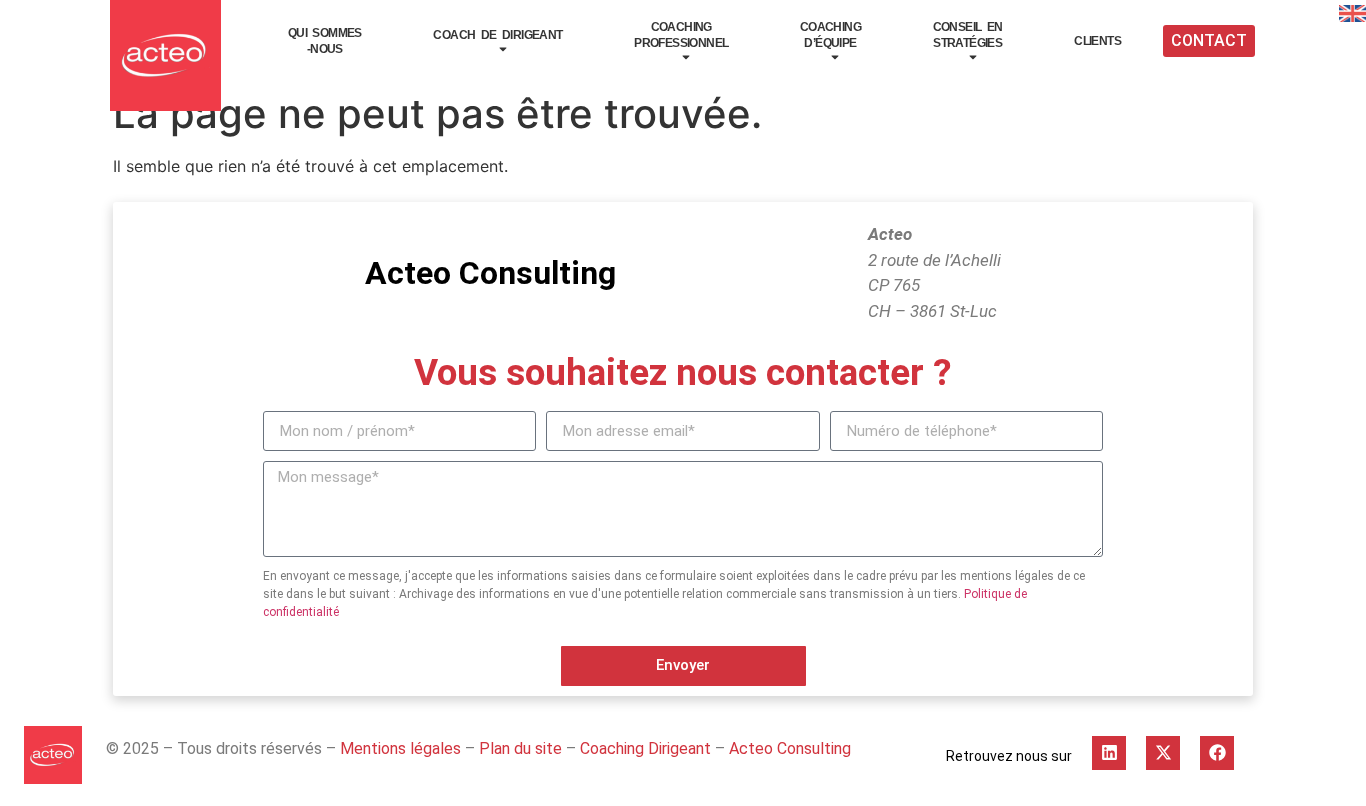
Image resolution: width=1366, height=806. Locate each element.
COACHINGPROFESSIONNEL (681, 35)
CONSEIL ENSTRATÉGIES (968, 35)
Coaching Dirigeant (645, 748)
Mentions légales (400, 748)
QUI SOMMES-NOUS (325, 41)
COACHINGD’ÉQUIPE (830, 35)
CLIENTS (1097, 41)
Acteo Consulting (790, 748)
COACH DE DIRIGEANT (497, 35)
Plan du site (520, 748)
